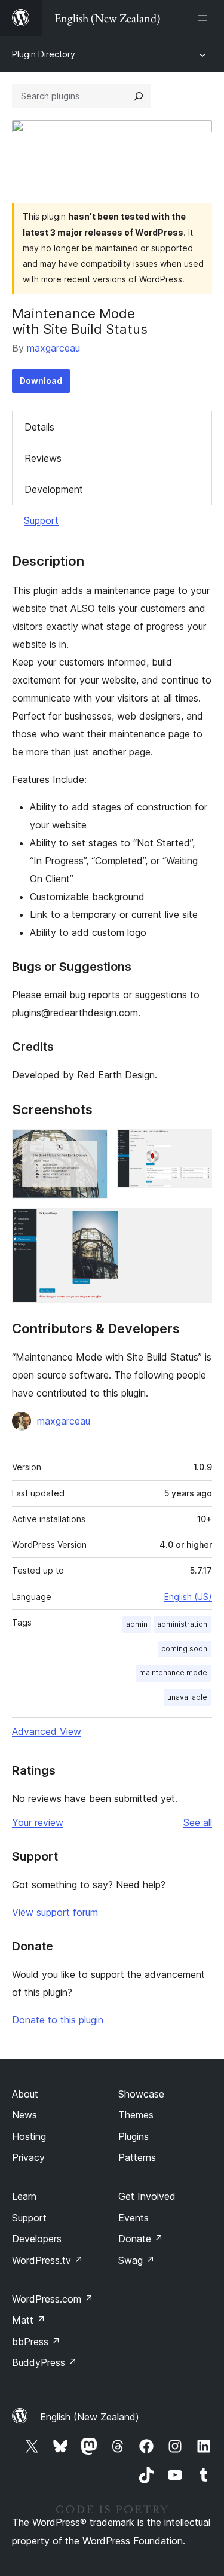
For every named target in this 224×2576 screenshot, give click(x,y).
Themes (136, 2115)
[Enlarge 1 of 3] (91, 1145)
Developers (37, 2239)
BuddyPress (45, 2362)
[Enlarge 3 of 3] (196, 1224)
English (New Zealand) (90, 2417)
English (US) (188, 1597)
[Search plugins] (139, 96)
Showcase (141, 2094)
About (25, 2094)
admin (137, 1624)
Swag (136, 2260)
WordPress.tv (47, 2260)
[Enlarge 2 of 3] (196, 1145)
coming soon (184, 1649)
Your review (38, 1822)
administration (182, 1624)
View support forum (55, 1912)
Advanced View (47, 1731)
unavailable (187, 1697)
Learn (24, 2196)
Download (41, 381)
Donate (141, 2239)
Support (41, 520)
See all (198, 1822)
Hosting (29, 2136)
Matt (29, 2320)
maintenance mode (173, 1673)
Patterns (137, 2157)
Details (39, 427)
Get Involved (147, 2196)
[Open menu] (205, 18)
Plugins (134, 2136)
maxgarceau (53, 348)
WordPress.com (53, 2299)
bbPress (36, 2342)
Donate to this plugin (58, 2020)
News (24, 2115)
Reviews (43, 458)
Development (54, 489)
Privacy (28, 2157)
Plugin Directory (44, 54)
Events (134, 2218)
